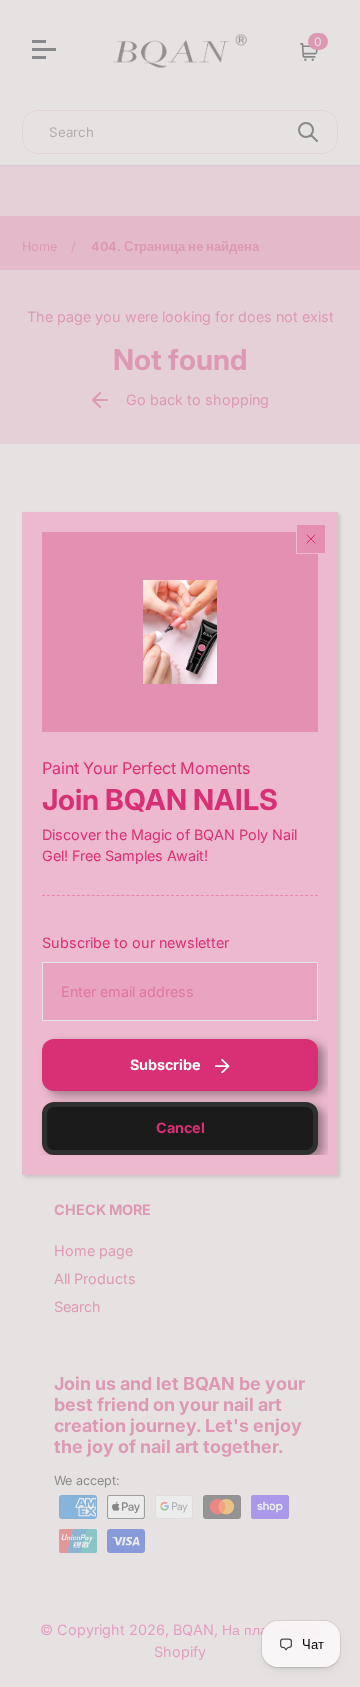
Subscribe (165, 1064)
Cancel (180, 1127)
